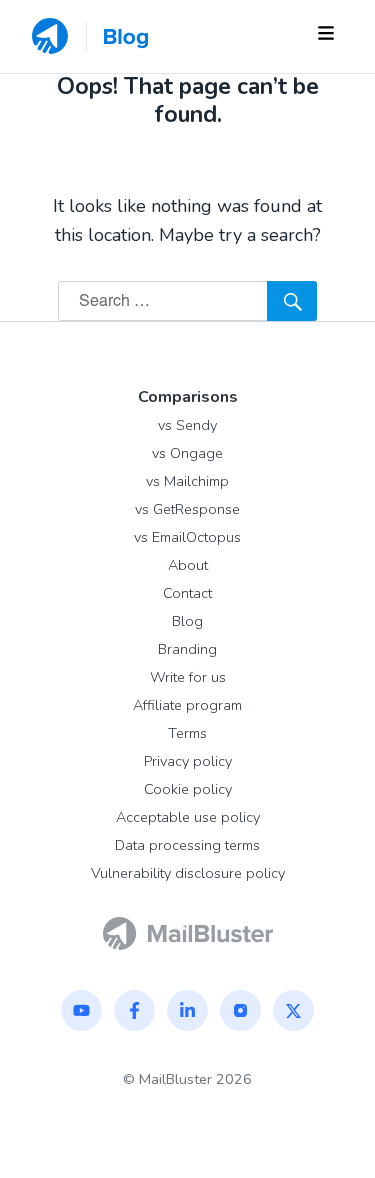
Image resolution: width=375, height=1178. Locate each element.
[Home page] (188, 932)
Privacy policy (188, 761)
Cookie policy (188, 789)
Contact (187, 593)
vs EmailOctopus (187, 537)
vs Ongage (187, 453)
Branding (187, 649)
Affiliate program (187, 705)
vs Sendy (187, 425)
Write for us (188, 677)
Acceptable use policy (188, 817)
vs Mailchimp (187, 481)
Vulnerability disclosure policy (188, 873)
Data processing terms (187, 845)
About (188, 565)
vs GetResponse (187, 509)
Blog (187, 621)
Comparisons (188, 397)
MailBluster (175, 1079)
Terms (187, 733)
